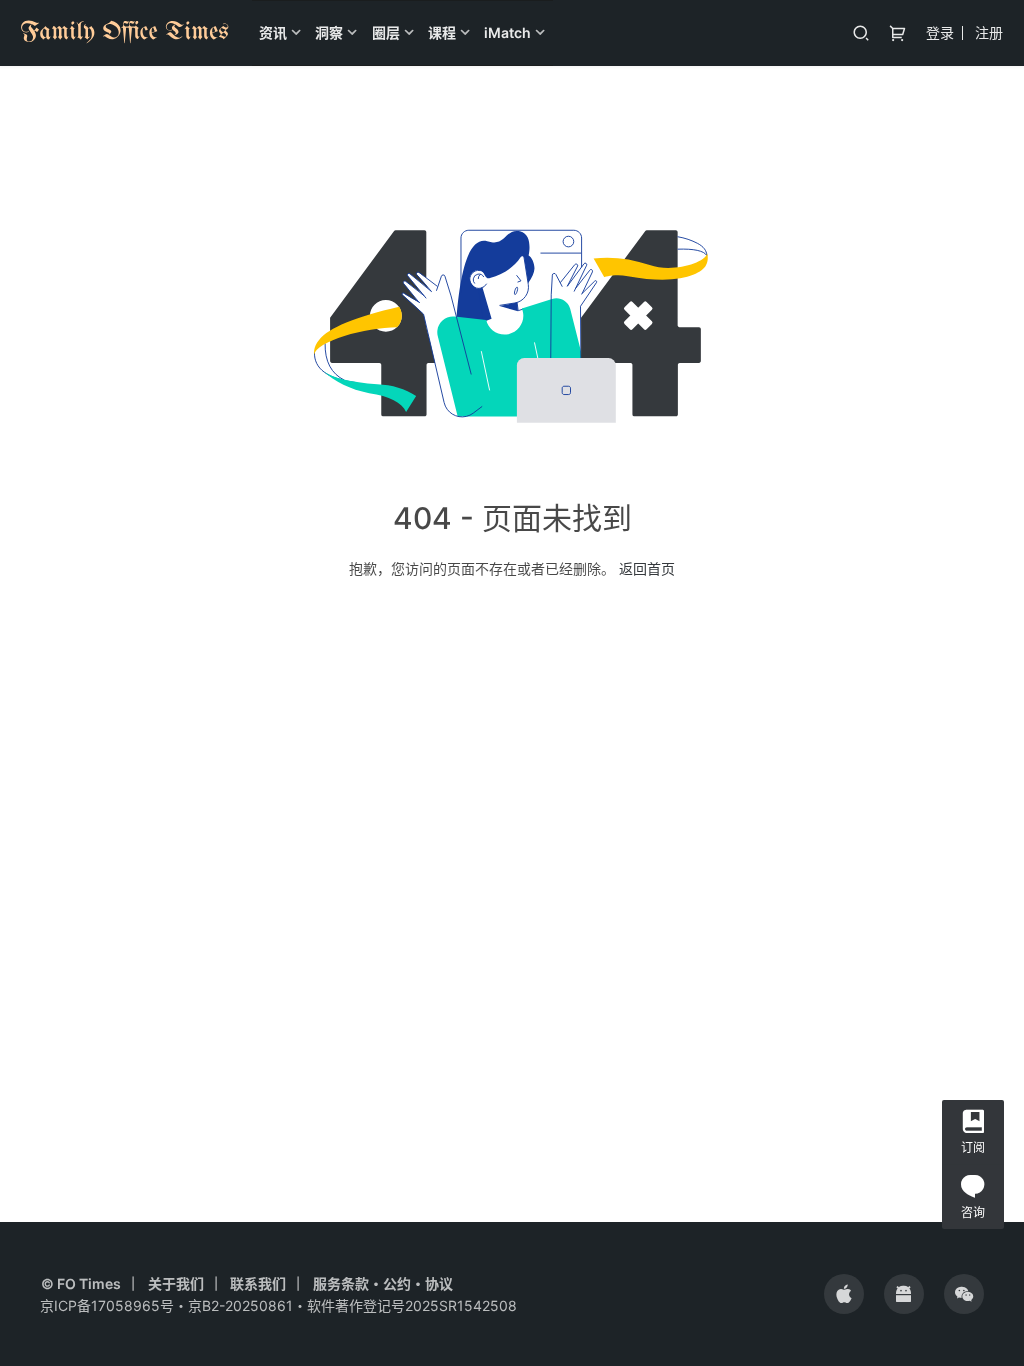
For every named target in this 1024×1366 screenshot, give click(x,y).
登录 (940, 32)
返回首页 (647, 568)
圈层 (386, 32)
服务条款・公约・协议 (383, 1283)
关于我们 (176, 1283)
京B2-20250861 (240, 1305)
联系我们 (258, 1283)
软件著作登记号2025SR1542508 (412, 1305)
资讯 (273, 32)
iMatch (507, 32)
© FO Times (81, 1283)
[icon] (844, 1294)
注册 (989, 32)
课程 (442, 32)
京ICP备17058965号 (107, 1305)
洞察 (329, 32)
